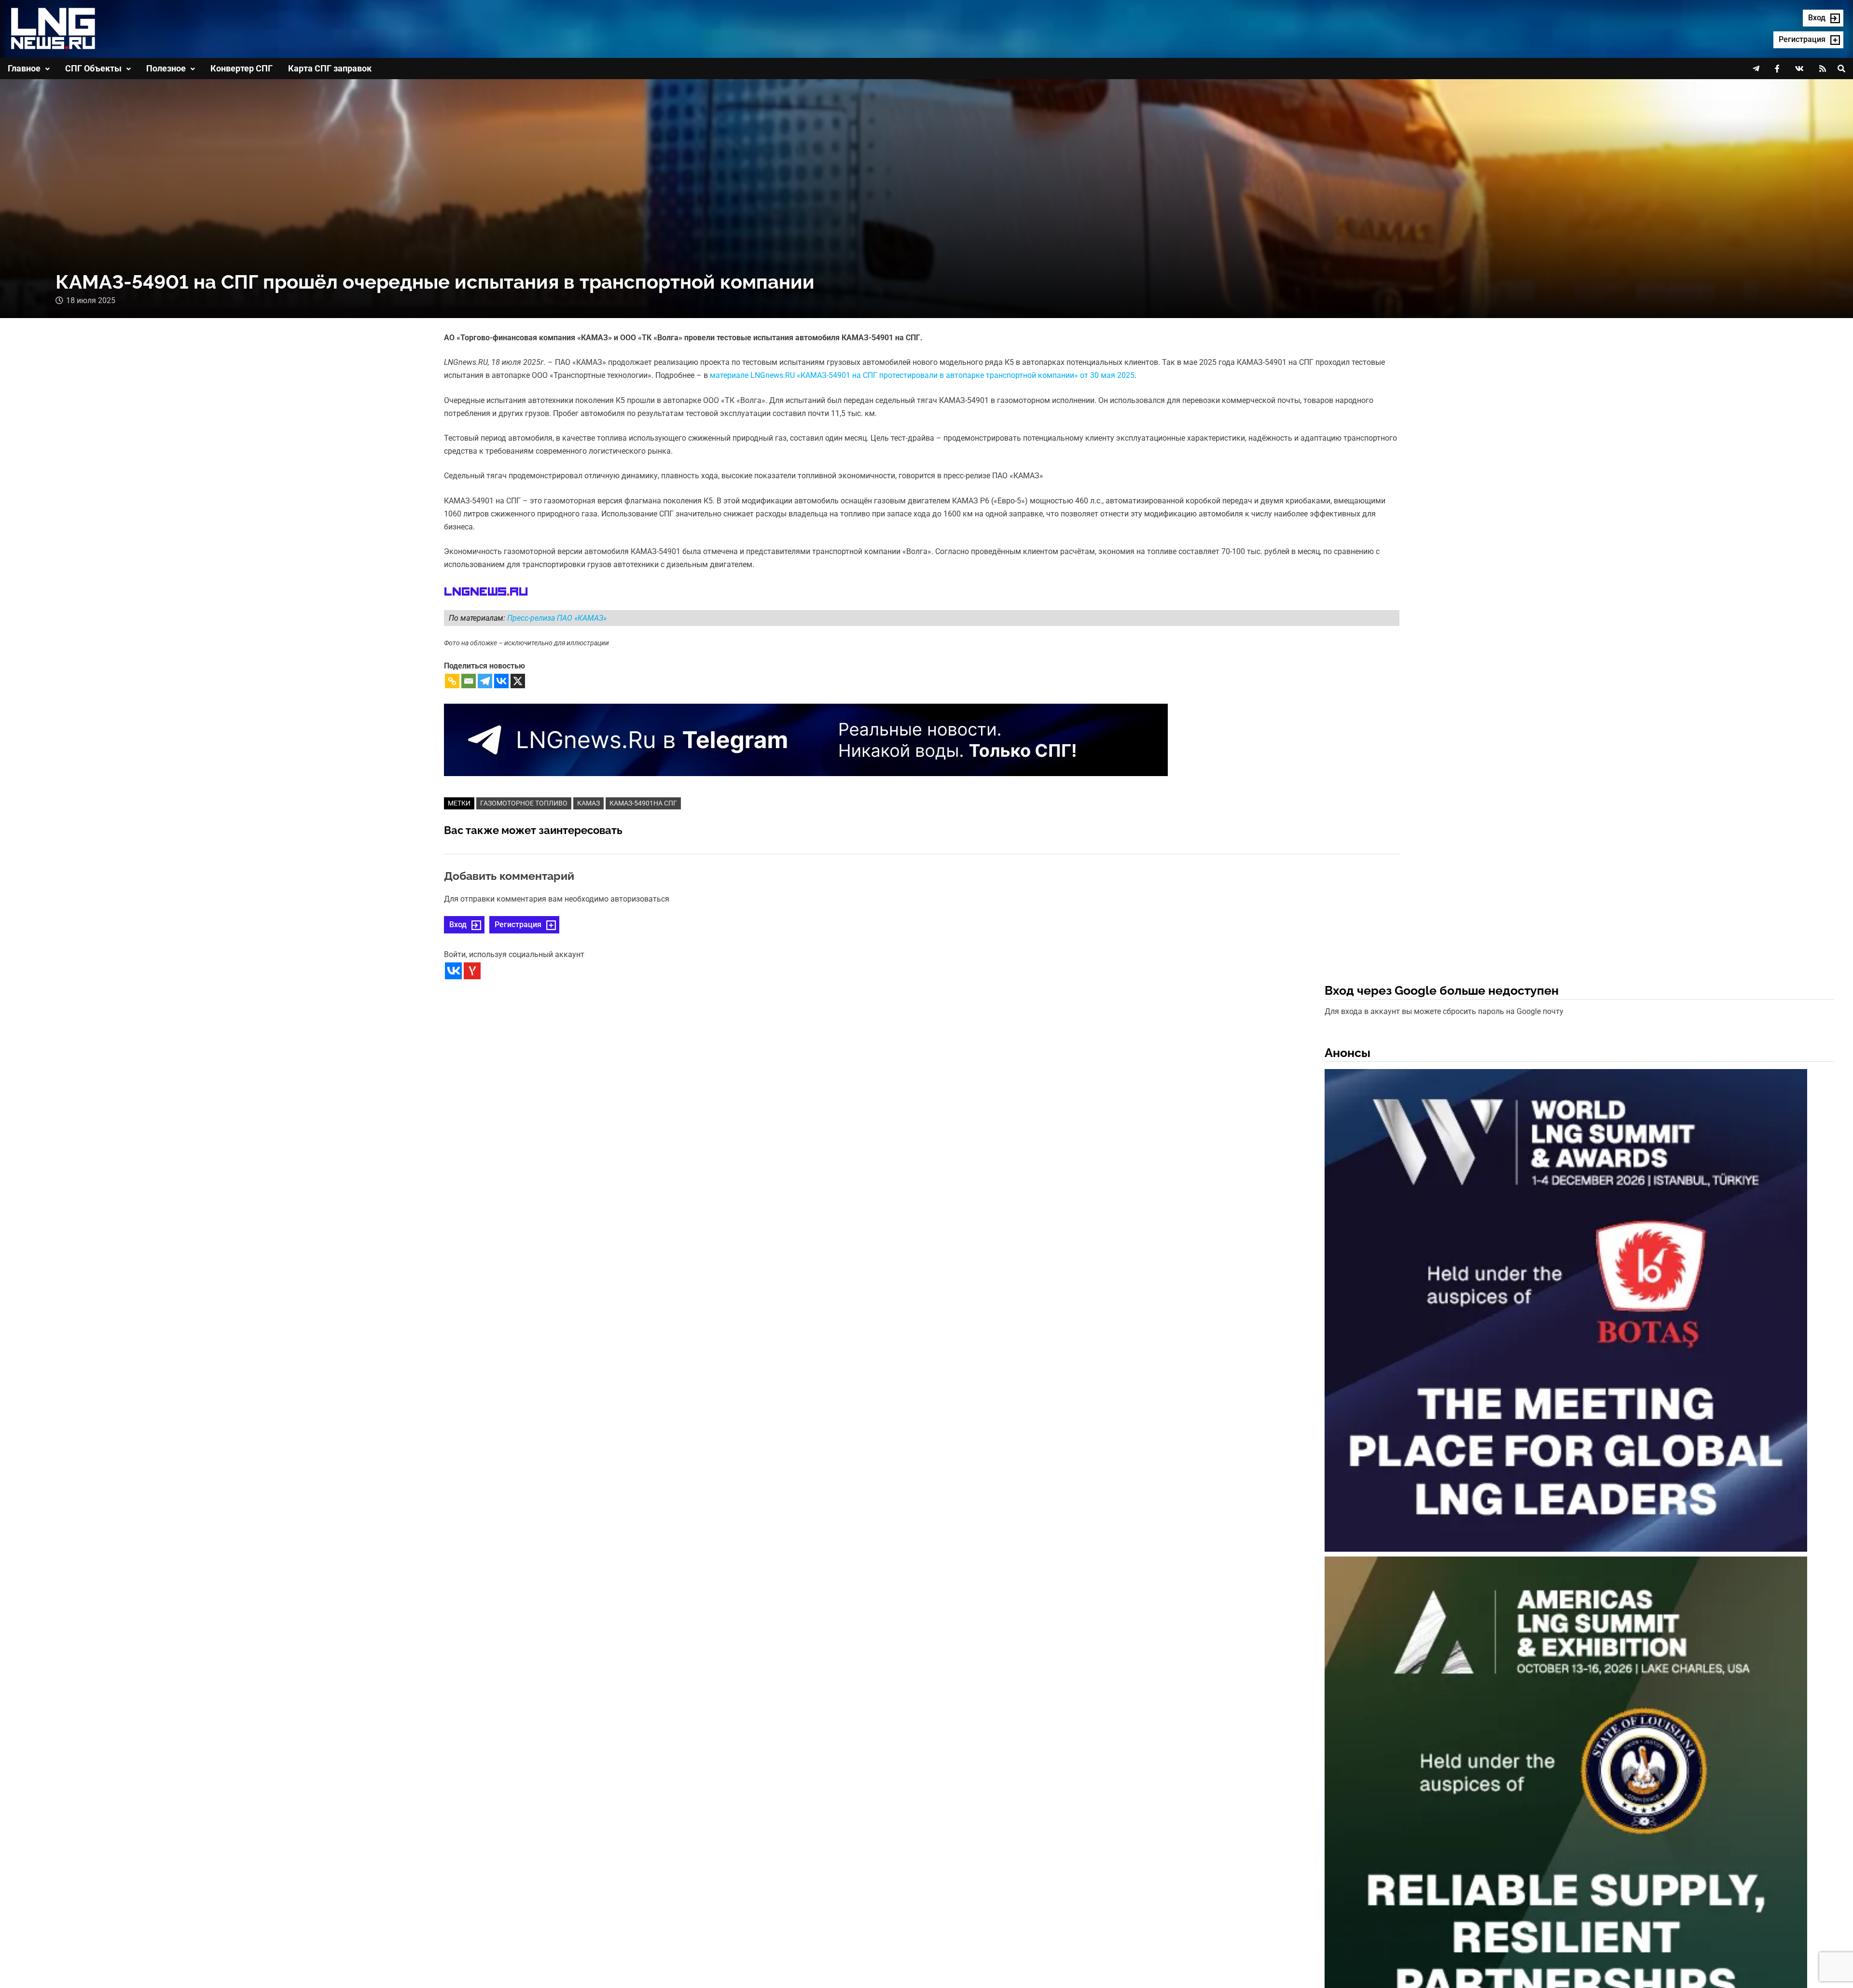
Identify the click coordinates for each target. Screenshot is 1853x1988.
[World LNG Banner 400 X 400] (1566, 1313)
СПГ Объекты (93, 68)
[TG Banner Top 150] (806, 740)
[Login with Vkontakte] (453, 971)
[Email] (469, 681)
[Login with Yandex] (472, 971)
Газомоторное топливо (524, 803)
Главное (24, 68)
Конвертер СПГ (242, 68)
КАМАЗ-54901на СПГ (643, 803)
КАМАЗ (588, 803)
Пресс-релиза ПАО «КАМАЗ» (557, 618)
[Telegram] (485, 681)
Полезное (166, 68)
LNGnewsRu (486, 592)
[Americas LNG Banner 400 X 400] (1566, 1800)
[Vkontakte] (501, 681)
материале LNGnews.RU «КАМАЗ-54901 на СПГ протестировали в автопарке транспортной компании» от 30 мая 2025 (922, 375)
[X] (518, 681)
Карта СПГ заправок (330, 68)
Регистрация (518, 924)
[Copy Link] (452, 681)
